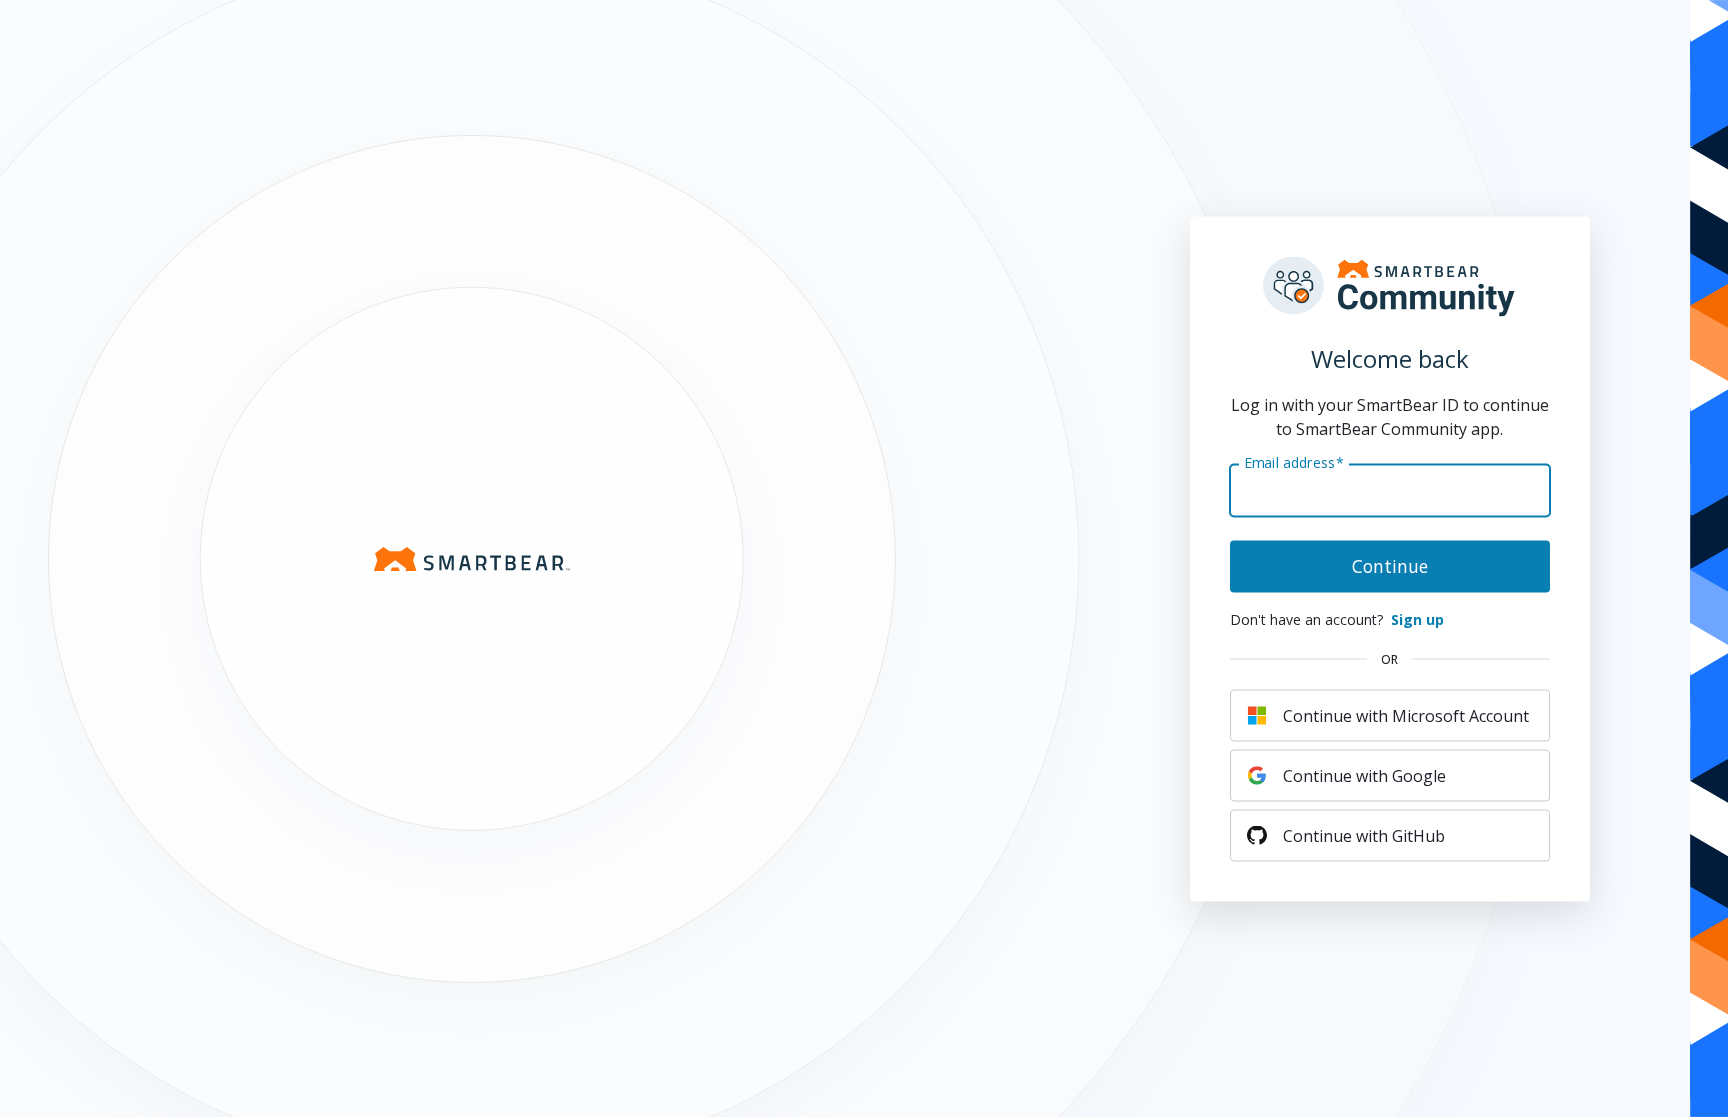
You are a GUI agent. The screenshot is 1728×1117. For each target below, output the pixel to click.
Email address (1293, 462)
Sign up (1417, 618)
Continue (1390, 565)
